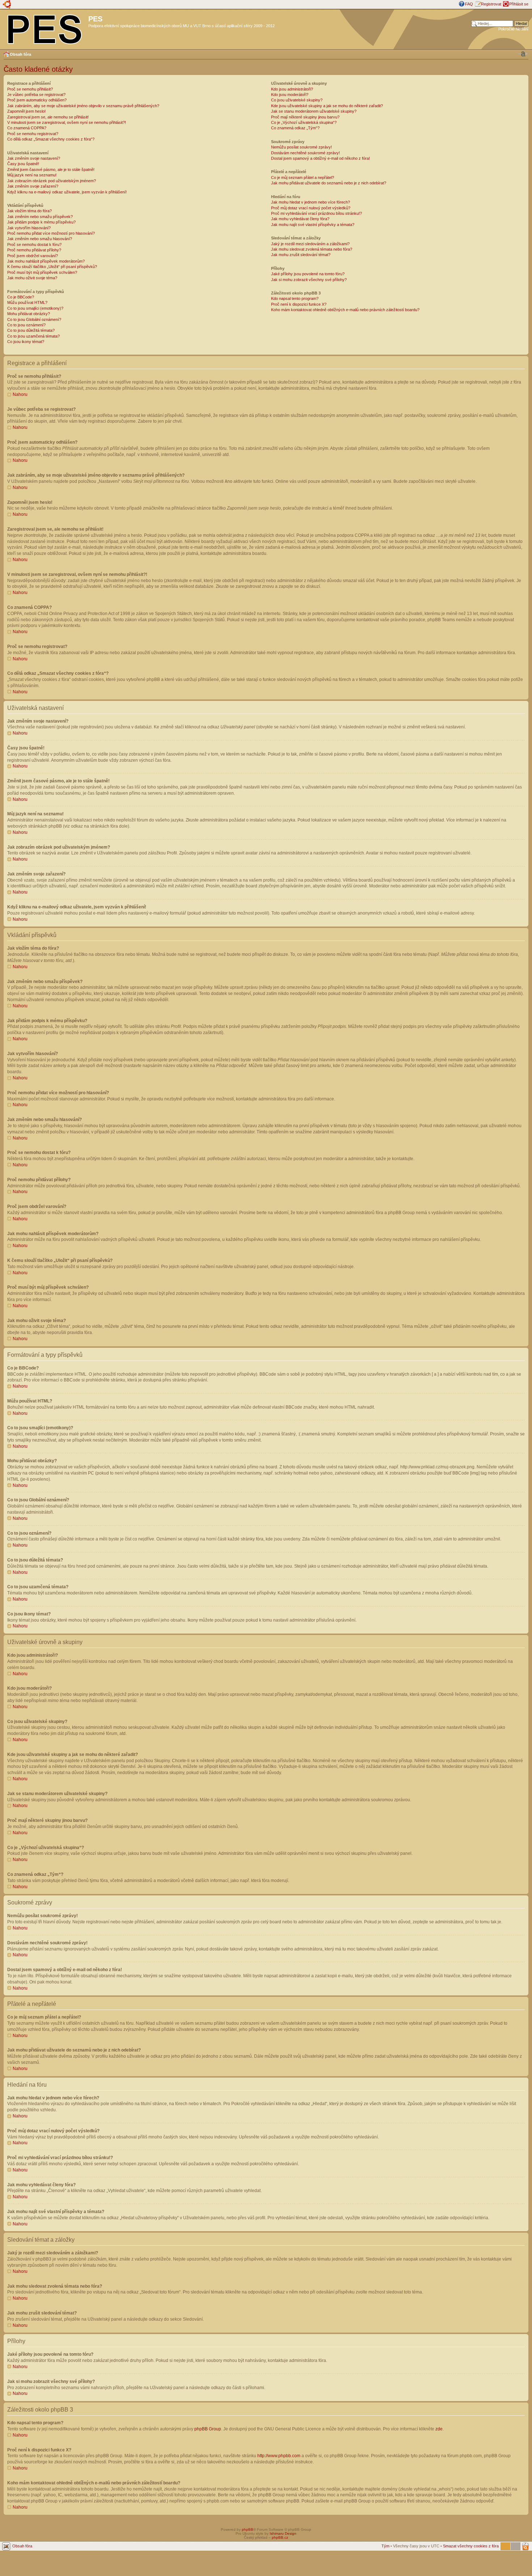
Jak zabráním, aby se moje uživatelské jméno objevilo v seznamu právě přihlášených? (83, 106)
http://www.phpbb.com (279, 2456)
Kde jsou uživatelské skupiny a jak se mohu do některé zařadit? (327, 106)
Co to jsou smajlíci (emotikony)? (35, 308)
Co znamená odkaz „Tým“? (295, 128)
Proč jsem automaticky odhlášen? (37, 100)
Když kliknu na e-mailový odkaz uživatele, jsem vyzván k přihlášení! (67, 192)
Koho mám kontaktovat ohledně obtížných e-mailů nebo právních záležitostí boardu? (345, 310)
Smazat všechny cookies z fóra (471, 2546)
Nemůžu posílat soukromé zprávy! (301, 147)
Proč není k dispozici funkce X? (299, 304)
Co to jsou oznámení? (26, 325)
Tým (385, 2546)
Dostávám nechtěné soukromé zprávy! (305, 153)
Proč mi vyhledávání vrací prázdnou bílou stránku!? (316, 213)
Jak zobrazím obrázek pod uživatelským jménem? (52, 181)
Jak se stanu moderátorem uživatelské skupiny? (314, 111)
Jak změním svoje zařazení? (33, 186)
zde (439, 2429)
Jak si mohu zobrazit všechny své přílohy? (309, 280)
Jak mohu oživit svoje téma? (32, 278)
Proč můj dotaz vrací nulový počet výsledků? (311, 208)
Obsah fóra (20, 54)
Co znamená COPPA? (27, 128)
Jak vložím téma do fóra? (29, 211)
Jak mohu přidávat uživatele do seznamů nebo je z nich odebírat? (329, 183)
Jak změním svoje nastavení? (34, 158)
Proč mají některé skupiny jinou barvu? (305, 117)
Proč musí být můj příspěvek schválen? (42, 272)
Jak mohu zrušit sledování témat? (301, 255)
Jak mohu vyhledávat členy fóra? (300, 219)
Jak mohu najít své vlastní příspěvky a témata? (313, 225)
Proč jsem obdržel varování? (33, 256)
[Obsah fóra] (45, 28)
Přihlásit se (519, 4)
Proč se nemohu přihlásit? (30, 89)
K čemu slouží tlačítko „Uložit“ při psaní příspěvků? (52, 267)
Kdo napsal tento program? (295, 298)
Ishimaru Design (283, 2533)
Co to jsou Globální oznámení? (34, 319)
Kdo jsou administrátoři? (292, 89)
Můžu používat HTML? (27, 302)
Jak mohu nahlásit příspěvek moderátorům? (46, 261)
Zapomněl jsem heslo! (26, 111)
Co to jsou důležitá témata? (31, 330)
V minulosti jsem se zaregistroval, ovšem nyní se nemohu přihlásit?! (67, 122)
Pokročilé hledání (513, 29)
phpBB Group (208, 2429)
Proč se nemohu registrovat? (33, 134)
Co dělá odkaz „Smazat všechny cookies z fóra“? (51, 139)
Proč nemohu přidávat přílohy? (34, 250)
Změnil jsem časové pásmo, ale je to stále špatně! (51, 170)
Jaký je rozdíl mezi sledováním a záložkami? (310, 244)
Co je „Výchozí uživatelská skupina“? (304, 122)
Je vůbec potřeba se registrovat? (36, 95)
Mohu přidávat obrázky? (29, 314)
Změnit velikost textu (523, 54)
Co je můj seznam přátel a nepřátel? (303, 177)
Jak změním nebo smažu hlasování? (40, 239)
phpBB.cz (280, 2537)
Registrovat (491, 4)
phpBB (248, 2529)
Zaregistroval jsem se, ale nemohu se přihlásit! (48, 117)
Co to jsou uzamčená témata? (33, 336)
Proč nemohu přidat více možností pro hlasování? (51, 233)
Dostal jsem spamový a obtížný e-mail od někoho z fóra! (320, 158)
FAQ (469, 4)
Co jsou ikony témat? (26, 342)
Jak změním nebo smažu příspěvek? (40, 217)
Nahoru (20, 394)
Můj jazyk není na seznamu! (32, 175)
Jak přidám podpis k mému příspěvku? (41, 222)
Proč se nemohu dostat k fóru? (34, 244)
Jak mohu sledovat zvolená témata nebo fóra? (312, 249)
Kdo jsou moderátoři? (290, 95)
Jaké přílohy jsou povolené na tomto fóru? (308, 274)
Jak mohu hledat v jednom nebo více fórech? (311, 202)
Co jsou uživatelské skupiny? (297, 100)
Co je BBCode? (21, 297)
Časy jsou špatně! (23, 164)
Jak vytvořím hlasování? (29, 228)
